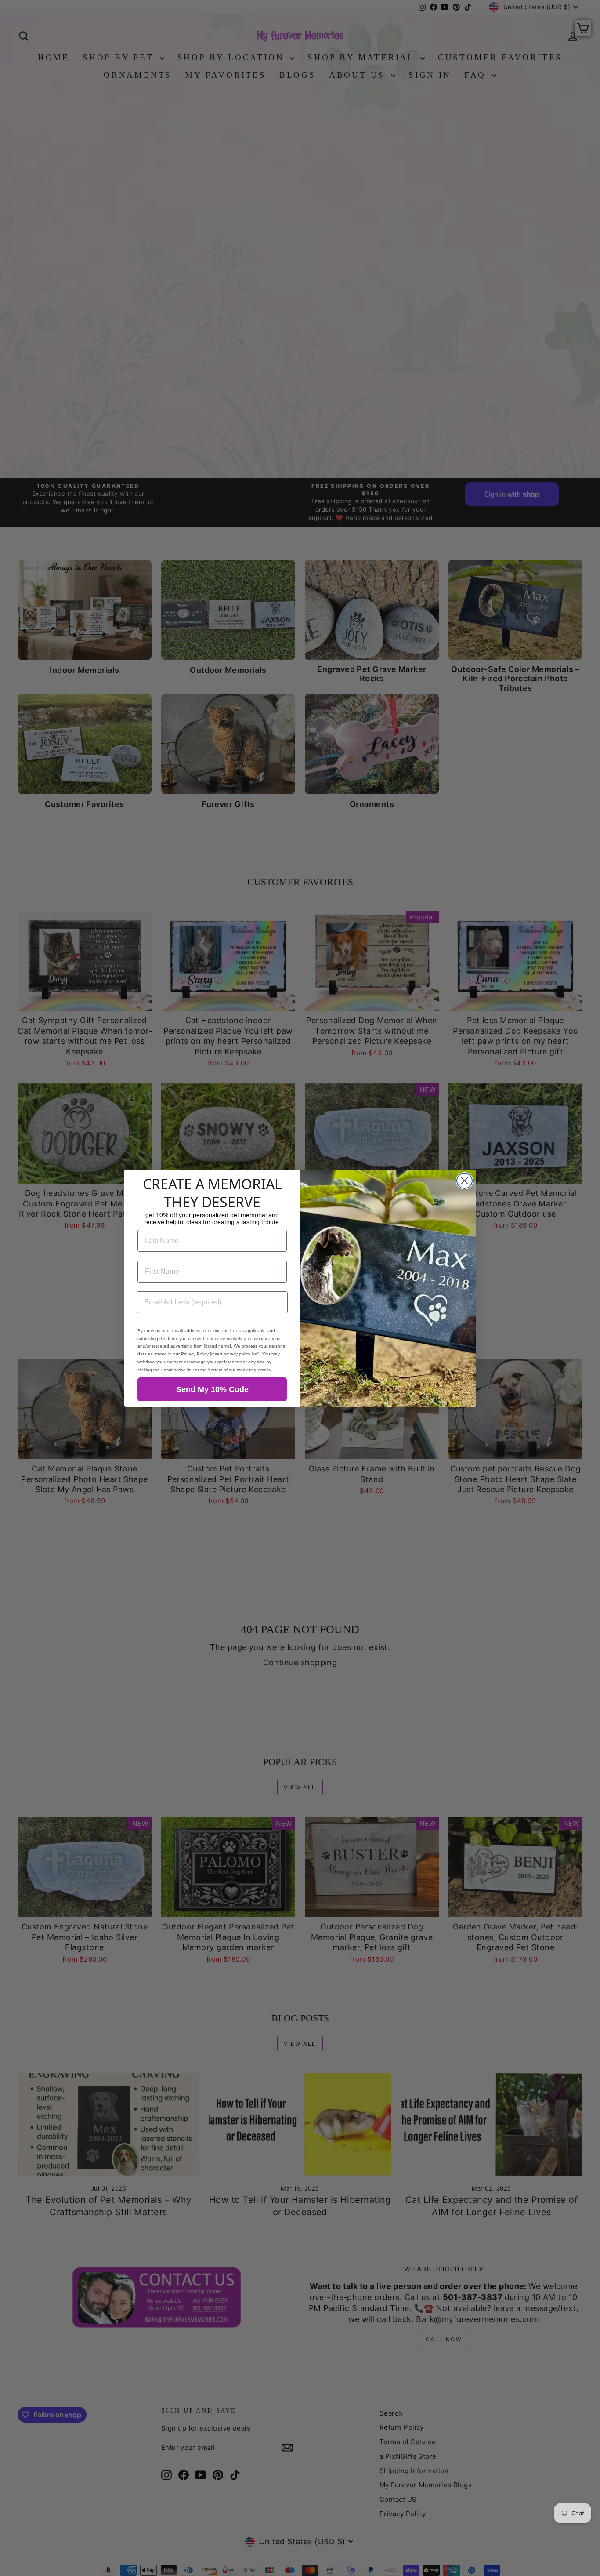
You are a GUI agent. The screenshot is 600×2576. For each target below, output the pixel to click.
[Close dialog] (464, 1181)
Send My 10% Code (212, 1389)
